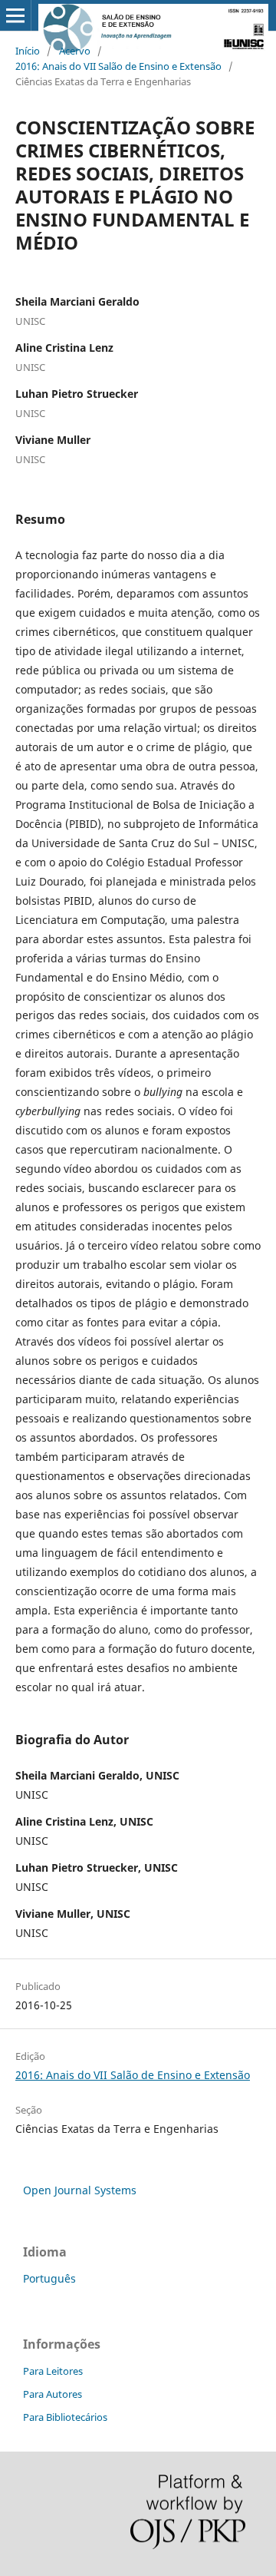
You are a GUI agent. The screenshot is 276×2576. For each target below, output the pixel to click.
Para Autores (53, 2394)
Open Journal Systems (80, 2190)
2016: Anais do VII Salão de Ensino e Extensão (118, 66)
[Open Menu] (15, 15)
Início (28, 51)
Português (49, 2278)
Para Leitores (53, 2371)
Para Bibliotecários (65, 2417)
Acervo (75, 51)
